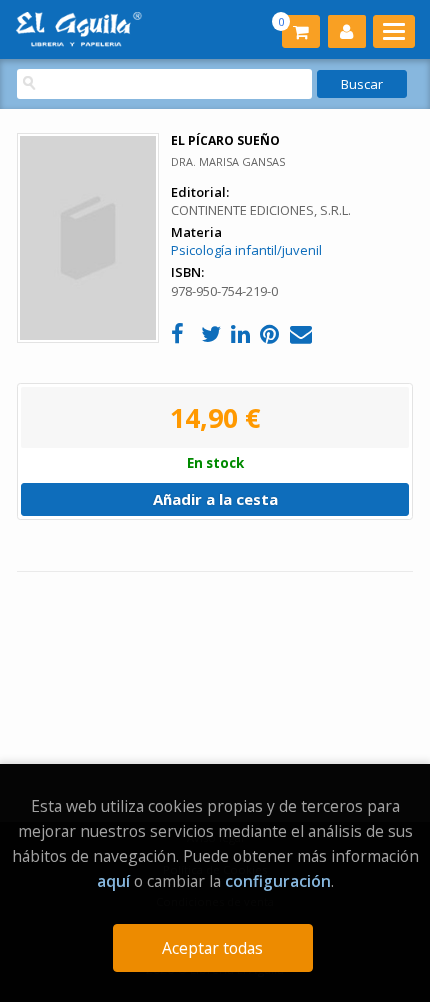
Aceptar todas (212, 948)
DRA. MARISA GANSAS (228, 161)
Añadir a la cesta (215, 499)
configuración (278, 881)
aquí (113, 881)
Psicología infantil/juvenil (246, 250)
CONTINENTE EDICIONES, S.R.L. (261, 210)
